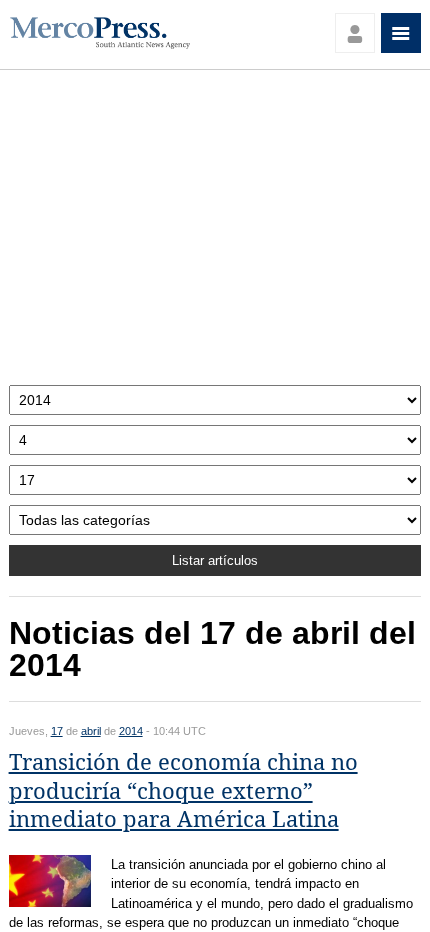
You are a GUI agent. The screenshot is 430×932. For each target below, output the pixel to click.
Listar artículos (215, 560)
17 (57, 731)
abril (91, 731)
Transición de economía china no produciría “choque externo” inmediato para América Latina (183, 791)
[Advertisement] (215, 232)
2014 (131, 731)
